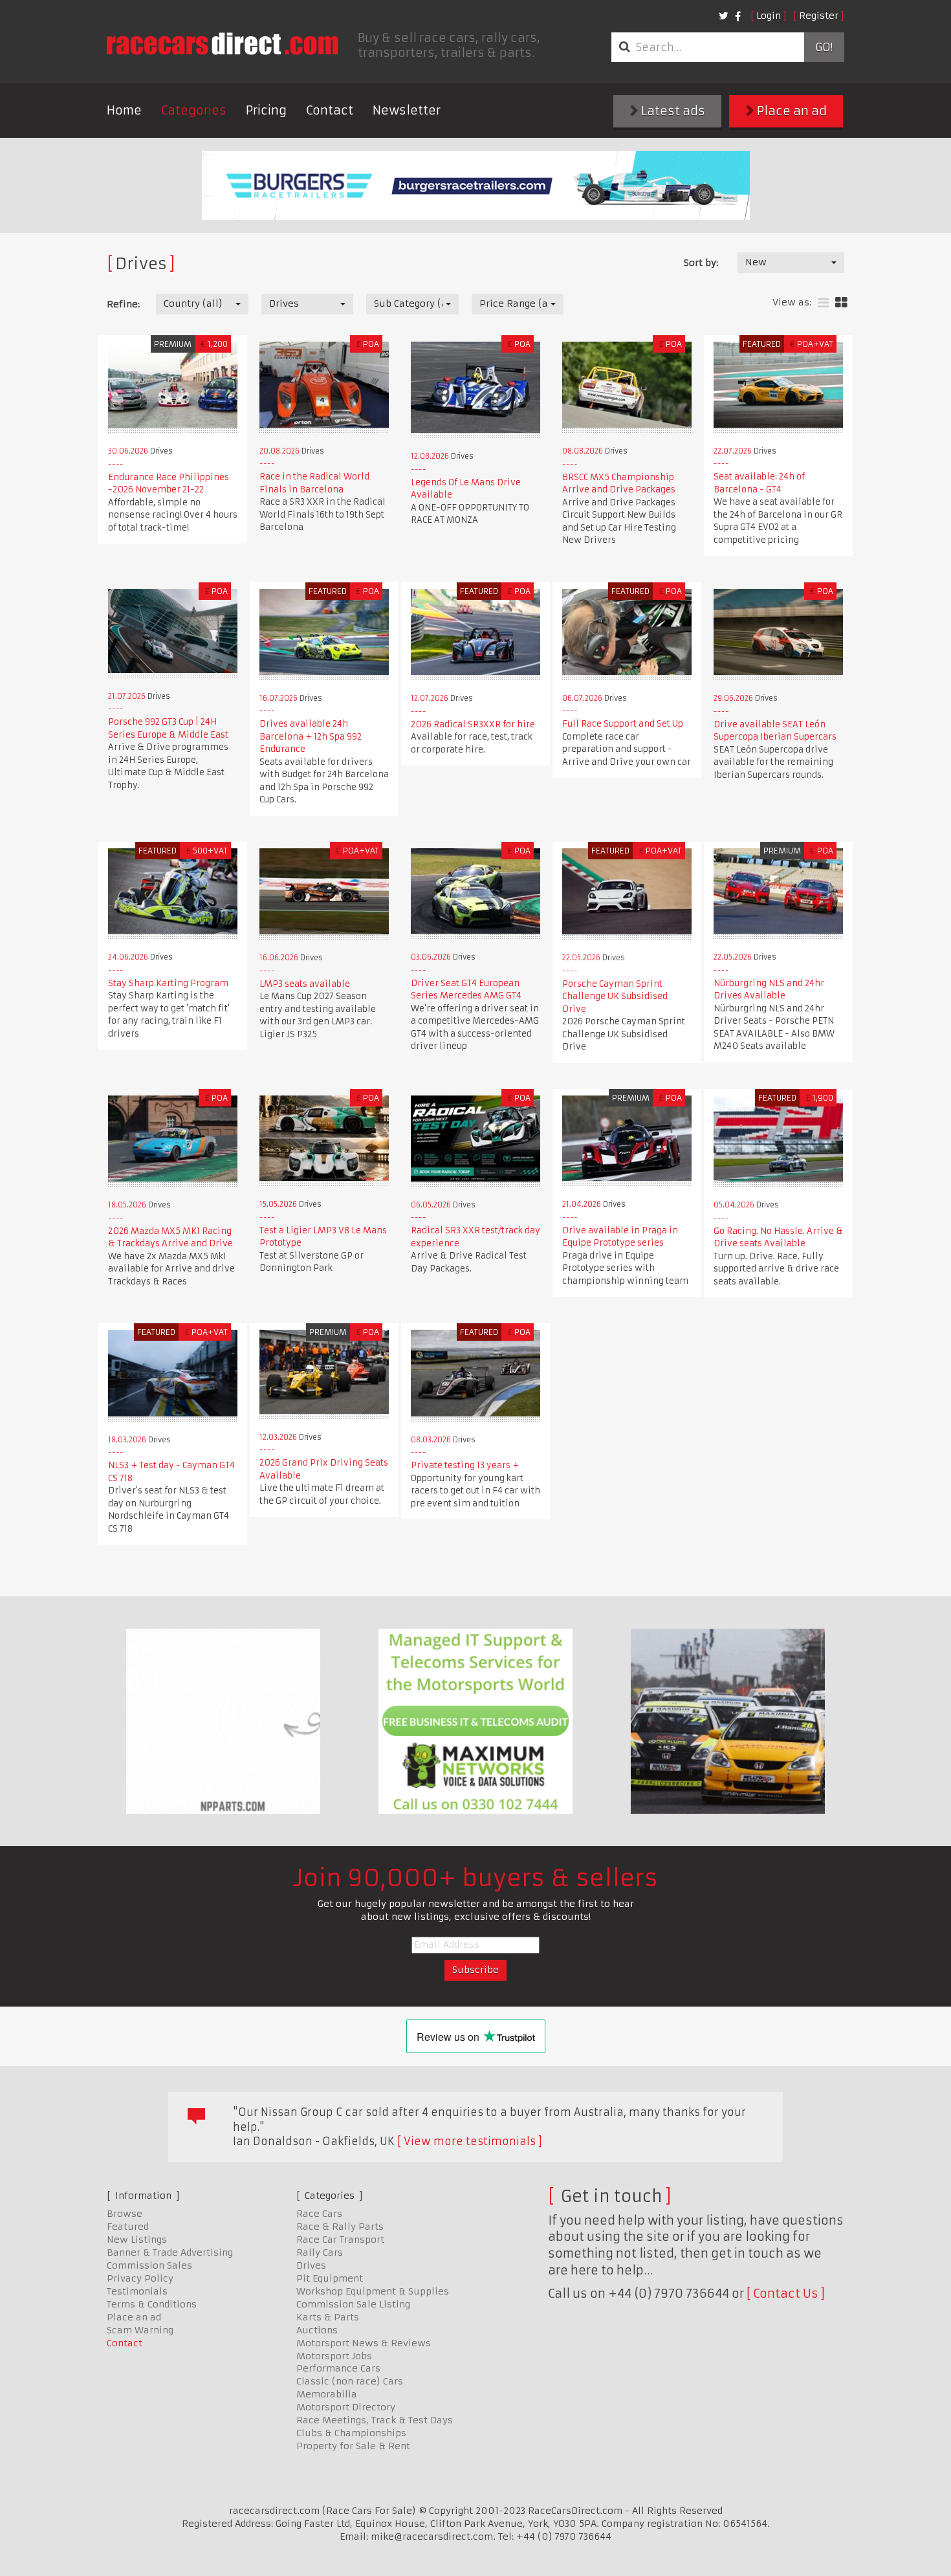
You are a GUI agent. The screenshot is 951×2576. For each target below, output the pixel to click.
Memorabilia (327, 2394)
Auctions (317, 2330)
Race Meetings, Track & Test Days (375, 2420)
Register (819, 16)
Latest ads (672, 111)
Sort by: (701, 263)
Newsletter (407, 110)
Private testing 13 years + (465, 1465)
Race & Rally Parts (340, 2227)
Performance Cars (338, 2368)
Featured (128, 2227)
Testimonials (137, 2291)
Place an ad (791, 111)
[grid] (841, 303)
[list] (823, 303)
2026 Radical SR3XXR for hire (473, 724)
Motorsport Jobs (334, 2356)
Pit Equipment (330, 2278)
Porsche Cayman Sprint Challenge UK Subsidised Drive (615, 996)
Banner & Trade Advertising (170, 2252)
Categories (194, 110)
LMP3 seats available (305, 984)
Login (769, 16)
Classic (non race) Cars (350, 2381)
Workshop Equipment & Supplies (373, 2291)
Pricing (266, 110)
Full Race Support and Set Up (623, 724)
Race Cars (319, 2214)
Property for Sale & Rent (353, 2446)
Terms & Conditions (152, 2304)
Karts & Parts (328, 2317)
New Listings (137, 2240)
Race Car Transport (340, 2240)
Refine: (123, 304)
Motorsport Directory (346, 2407)
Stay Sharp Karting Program (168, 983)
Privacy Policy (140, 2278)
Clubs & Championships (351, 2433)
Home (124, 110)
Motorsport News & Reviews (364, 2343)
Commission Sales (149, 2265)
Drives (311, 2265)
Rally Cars (320, 2252)
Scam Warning (140, 2330)
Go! (824, 47)
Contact (330, 110)
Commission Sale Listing (353, 2304)
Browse (125, 2214)
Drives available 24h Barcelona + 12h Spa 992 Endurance (311, 736)
